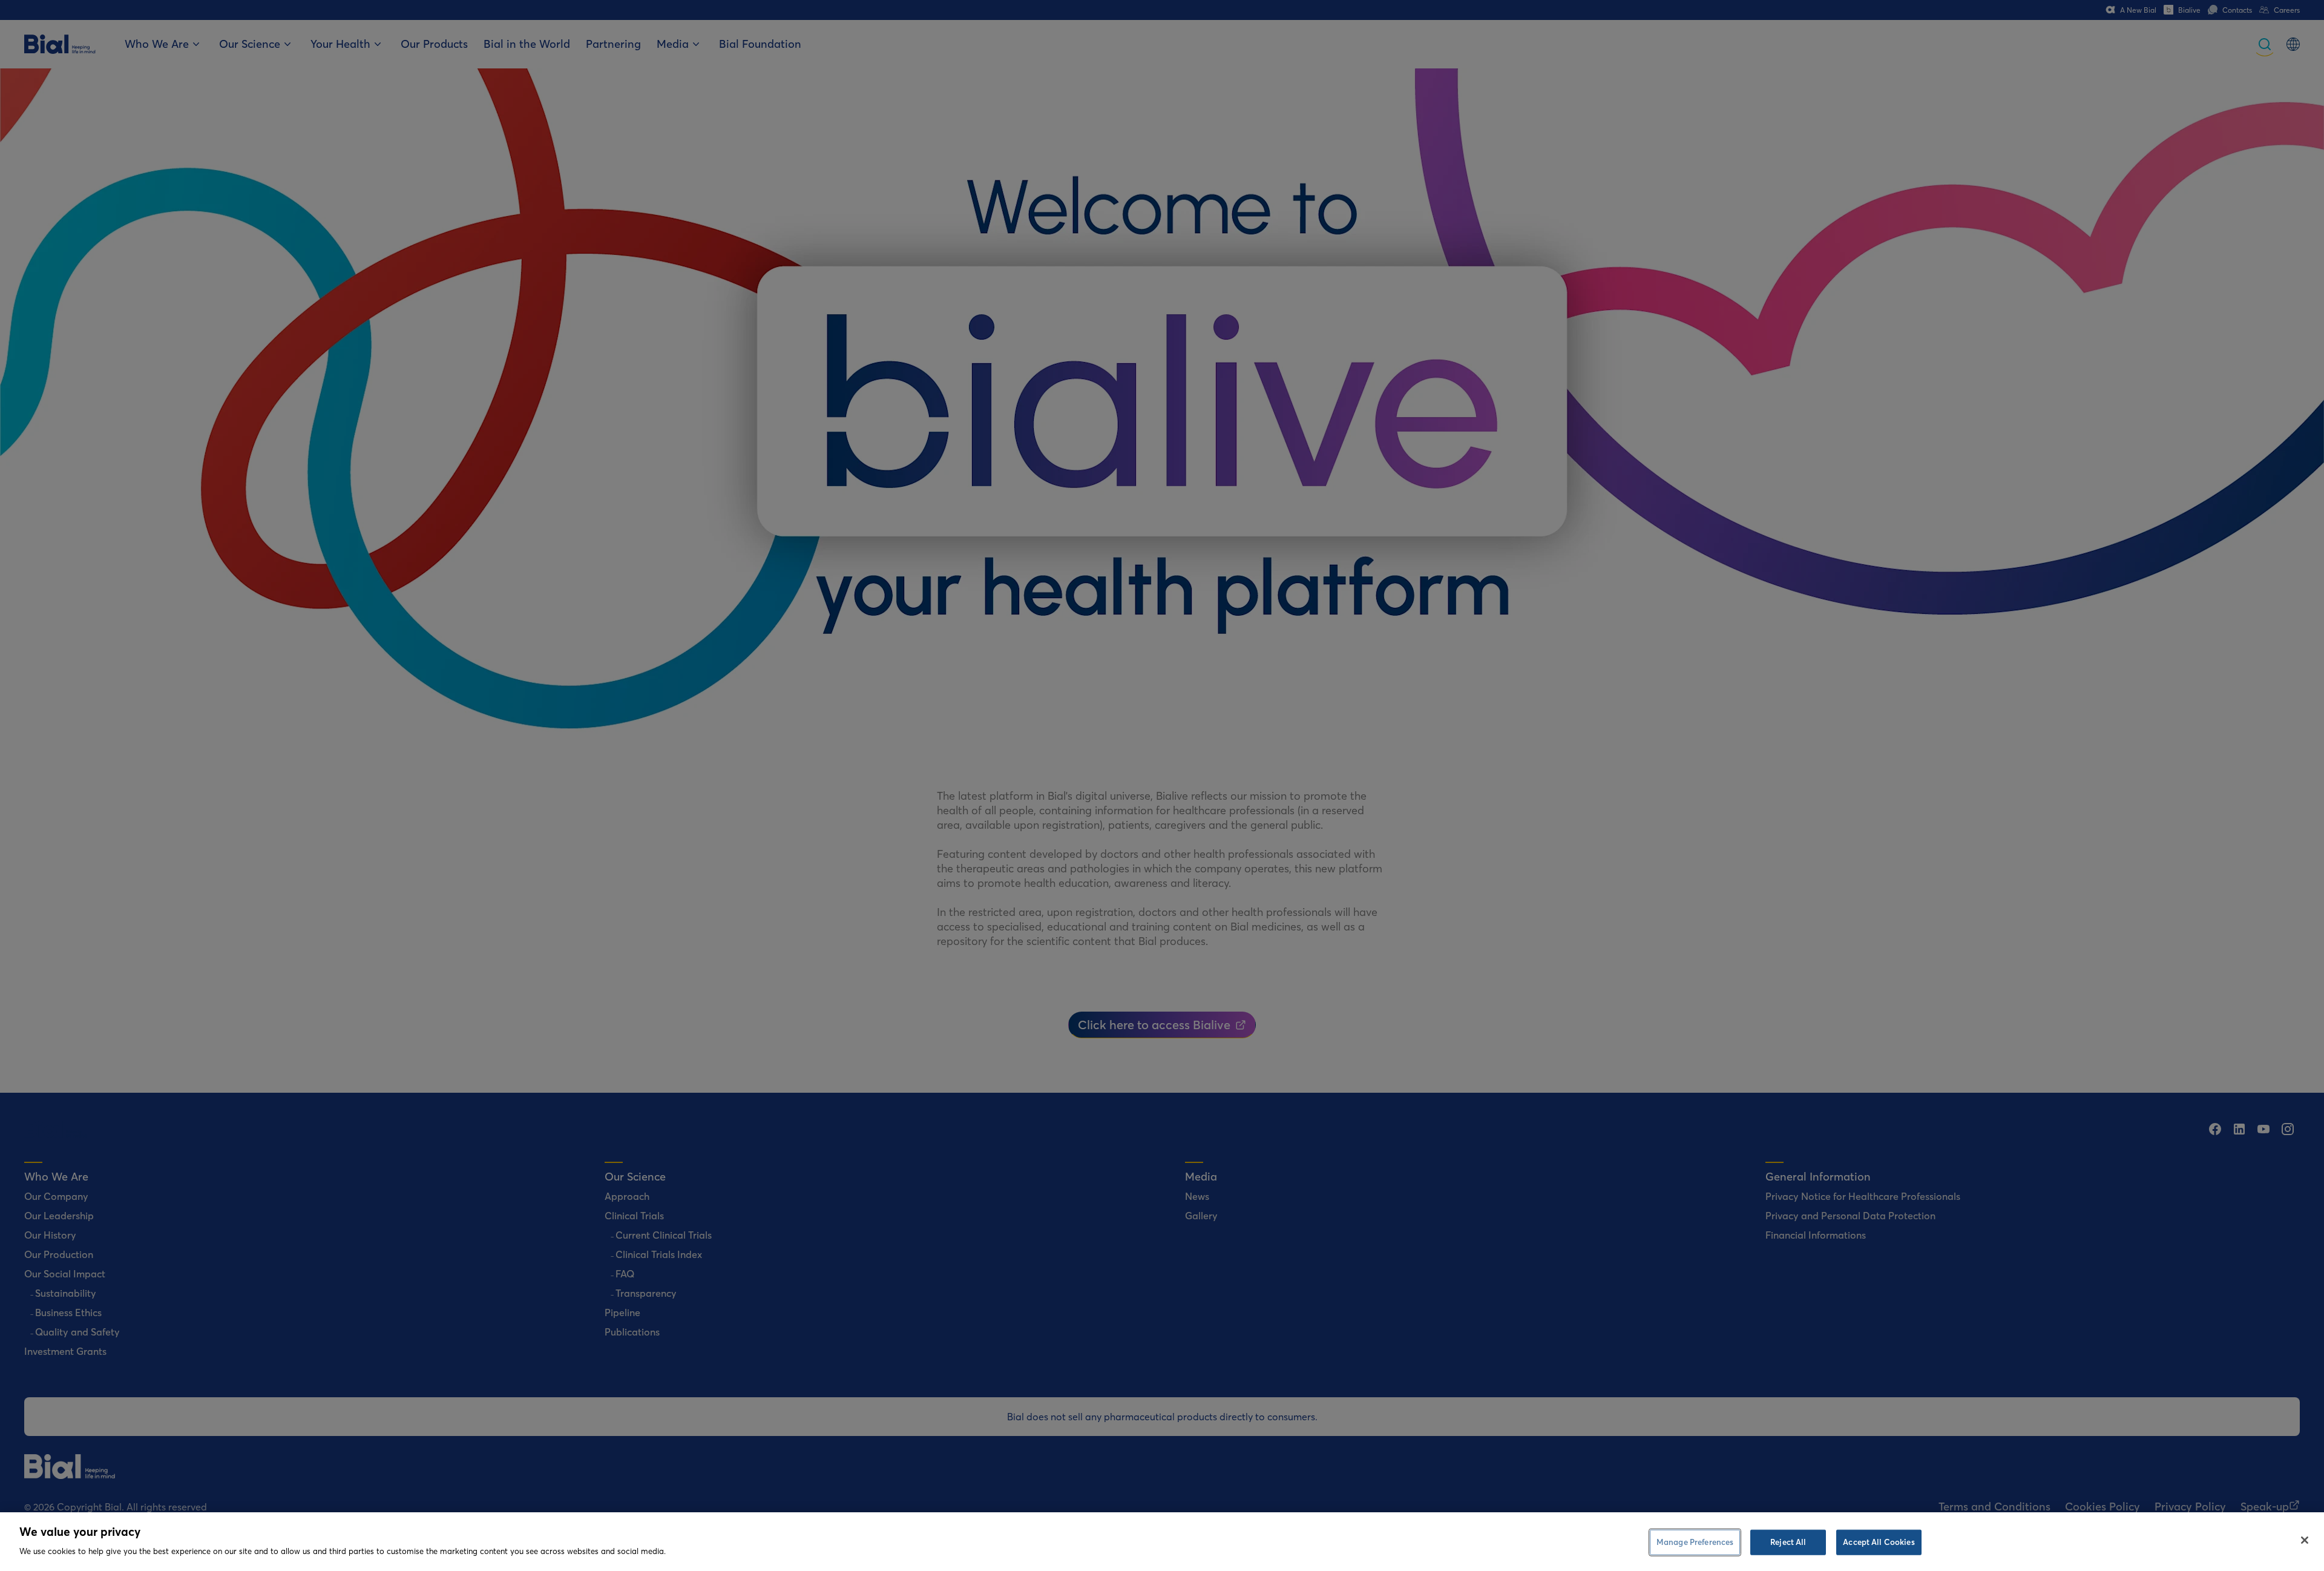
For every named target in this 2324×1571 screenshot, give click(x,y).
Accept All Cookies (1879, 1542)
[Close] (2305, 1540)
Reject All (1788, 1542)
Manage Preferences (1695, 1542)
